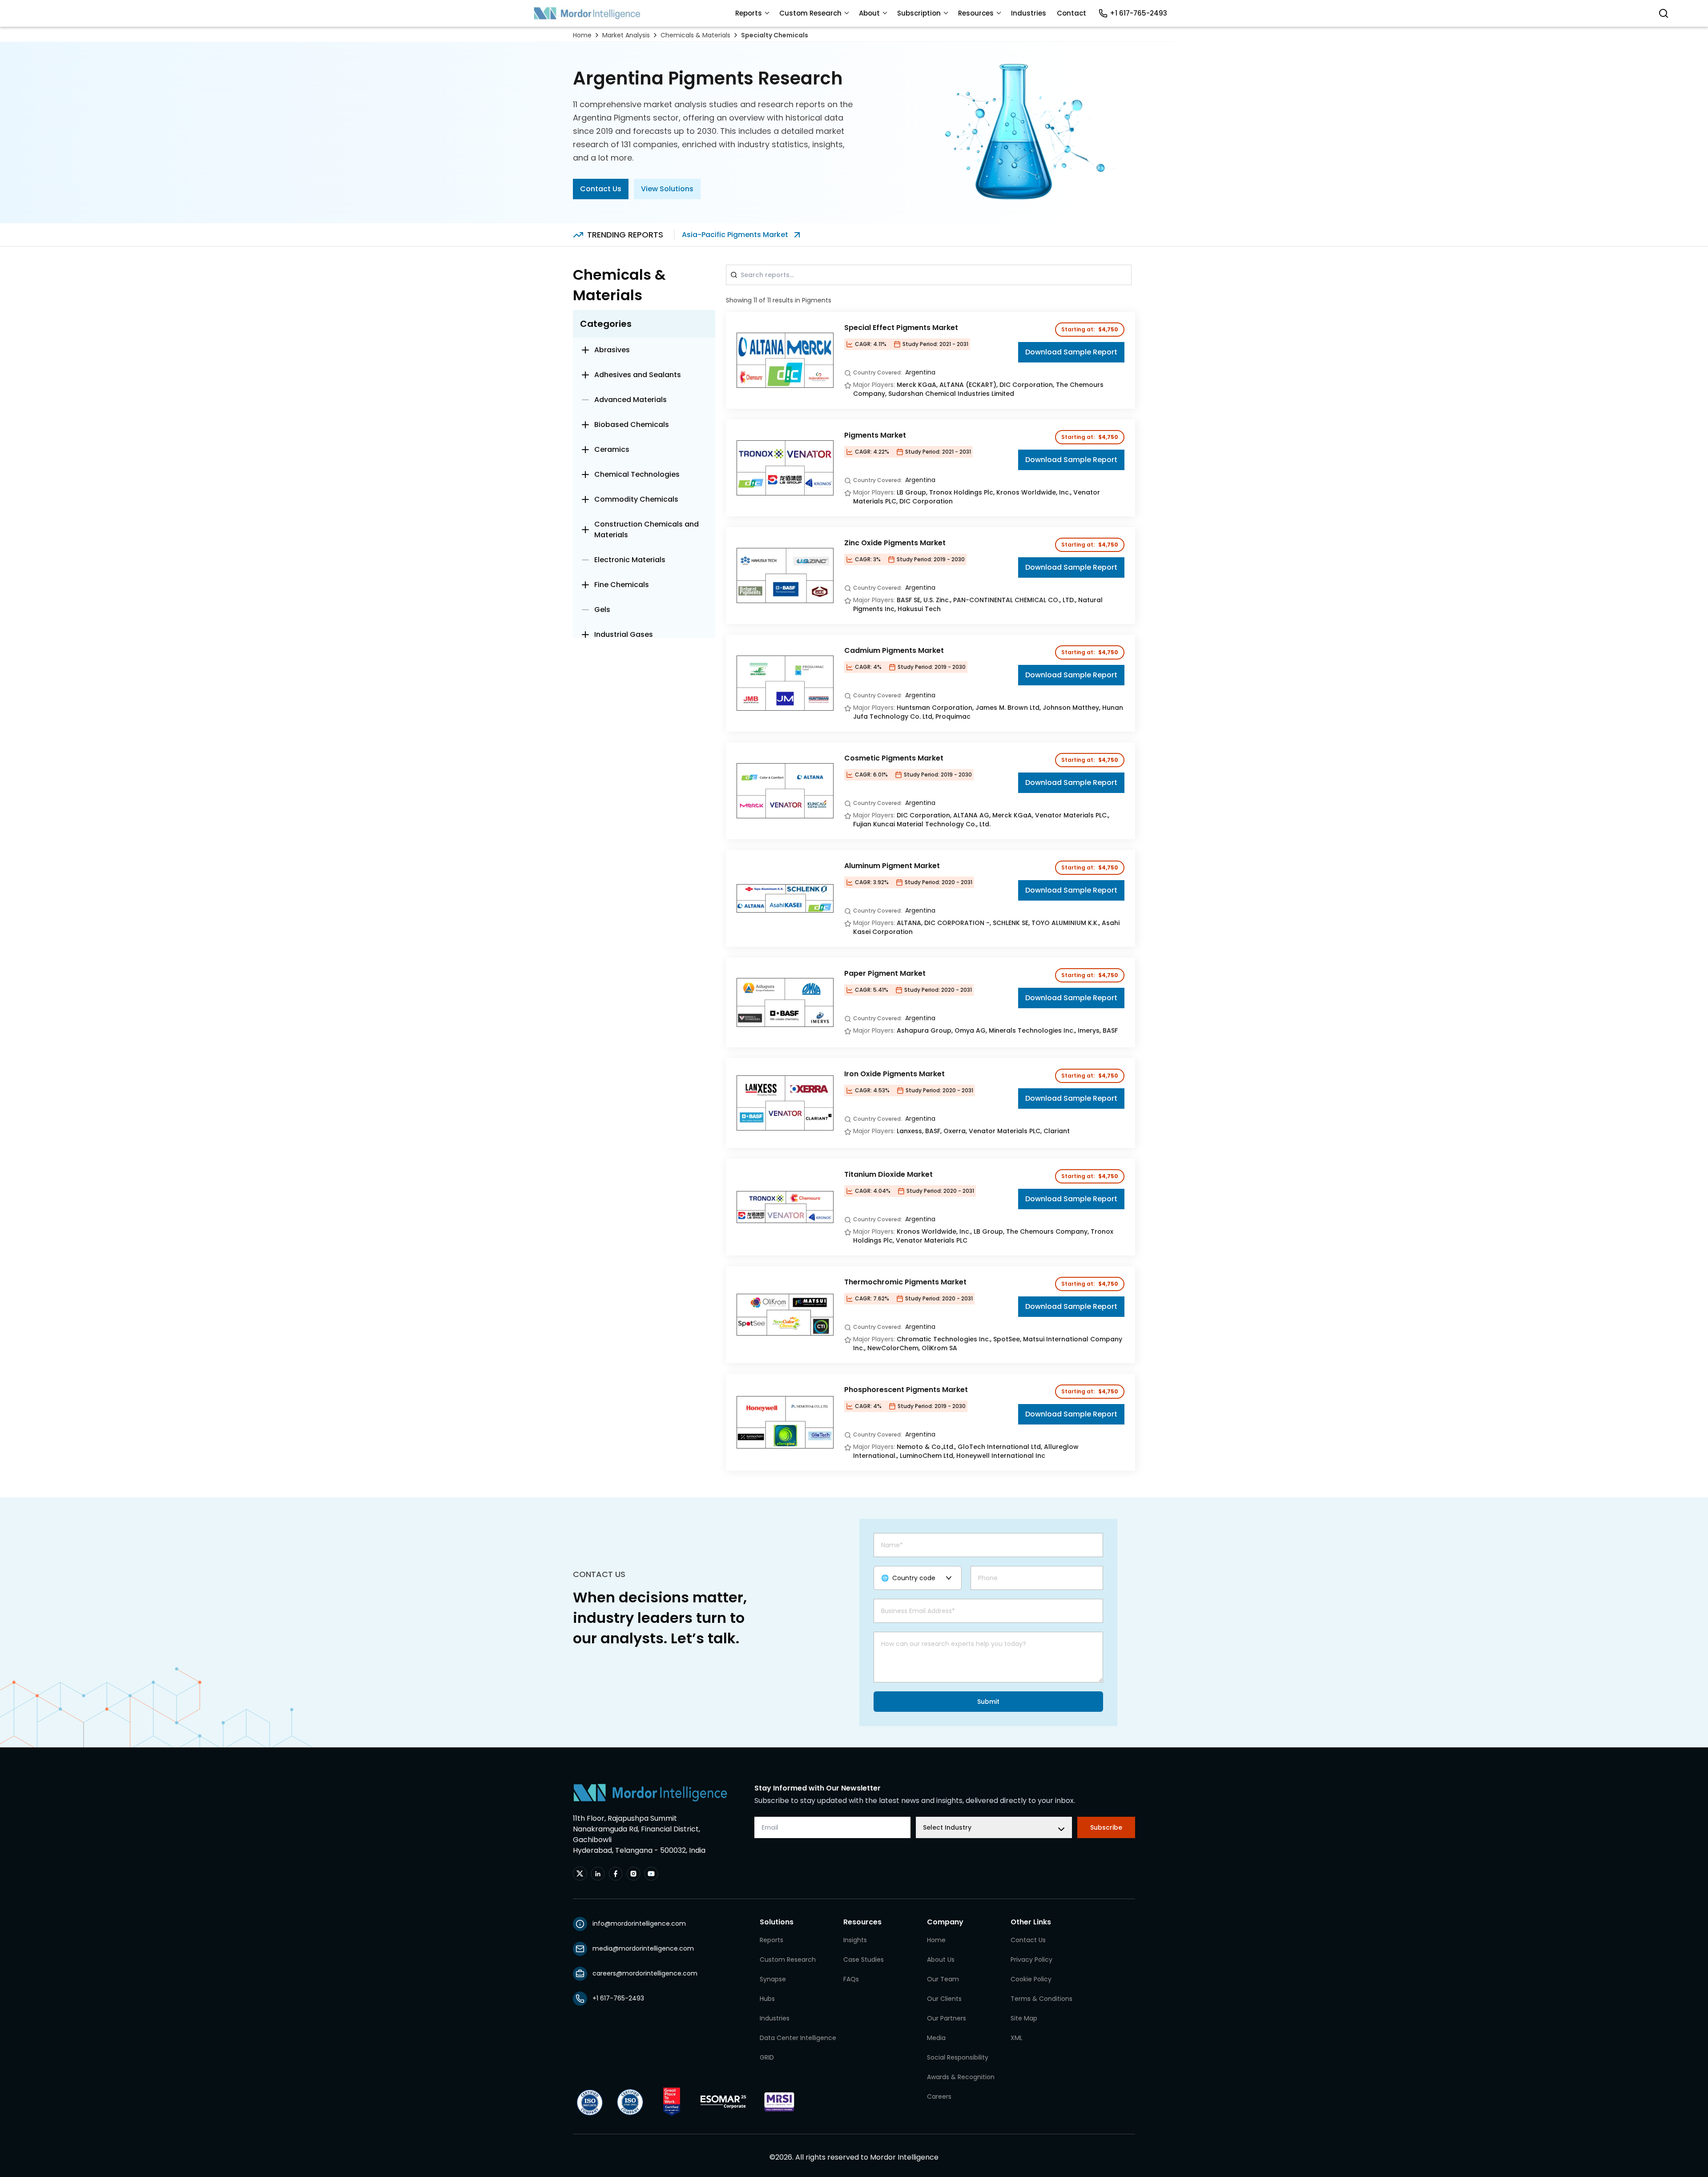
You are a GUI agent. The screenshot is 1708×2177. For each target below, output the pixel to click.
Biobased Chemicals (632, 425)
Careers (939, 2097)
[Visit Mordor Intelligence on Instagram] (633, 1874)
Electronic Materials (630, 560)
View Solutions (667, 189)
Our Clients (944, 1999)
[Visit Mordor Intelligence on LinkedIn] (598, 1874)
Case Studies (864, 1960)
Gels (602, 610)
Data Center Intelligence (798, 2038)
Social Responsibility (958, 2057)
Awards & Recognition (961, 2077)
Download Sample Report (1071, 352)
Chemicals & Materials (695, 35)
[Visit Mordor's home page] (587, 13)
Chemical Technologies (637, 474)
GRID (767, 2057)
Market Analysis (626, 35)
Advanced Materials (630, 400)
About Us (941, 1960)
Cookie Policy (1031, 1979)
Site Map (1024, 2018)
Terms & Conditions (1041, 1999)
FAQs (851, 1979)
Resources (976, 13)
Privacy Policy (1031, 1960)
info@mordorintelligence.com (639, 1923)
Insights (855, 1940)
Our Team (943, 1979)
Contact (1072, 13)
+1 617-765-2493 (1138, 13)
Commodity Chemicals (636, 499)
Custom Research (810, 13)
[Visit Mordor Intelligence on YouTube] (651, 1874)
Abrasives (612, 350)
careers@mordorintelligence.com (645, 1973)
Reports (749, 13)
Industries (1029, 13)
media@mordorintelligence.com (643, 1948)
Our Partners (947, 2018)
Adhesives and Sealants (638, 375)
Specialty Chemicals (775, 35)
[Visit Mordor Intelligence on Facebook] (616, 1874)
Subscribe (1106, 1827)
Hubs (767, 1999)
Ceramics (612, 449)
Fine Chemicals (622, 585)
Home (582, 35)
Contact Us (601, 189)
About (869, 13)
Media (936, 2038)
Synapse (773, 1979)
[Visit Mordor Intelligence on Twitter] (580, 1874)
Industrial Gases (624, 634)
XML (1017, 2038)
